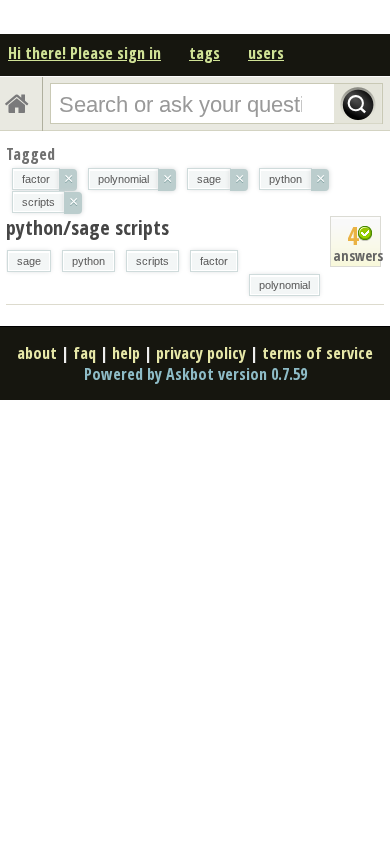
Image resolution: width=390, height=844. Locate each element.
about (37, 353)
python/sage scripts (87, 227)
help (126, 353)
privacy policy (201, 353)
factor (214, 261)
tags (204, 53)
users (266, 53)
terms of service (317, 353)
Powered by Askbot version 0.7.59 (195, 374)
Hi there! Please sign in (84, 53)
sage (29, 261)
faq (84, 353)
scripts (152, 261)
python (88, 261)
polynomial (284, 285)
